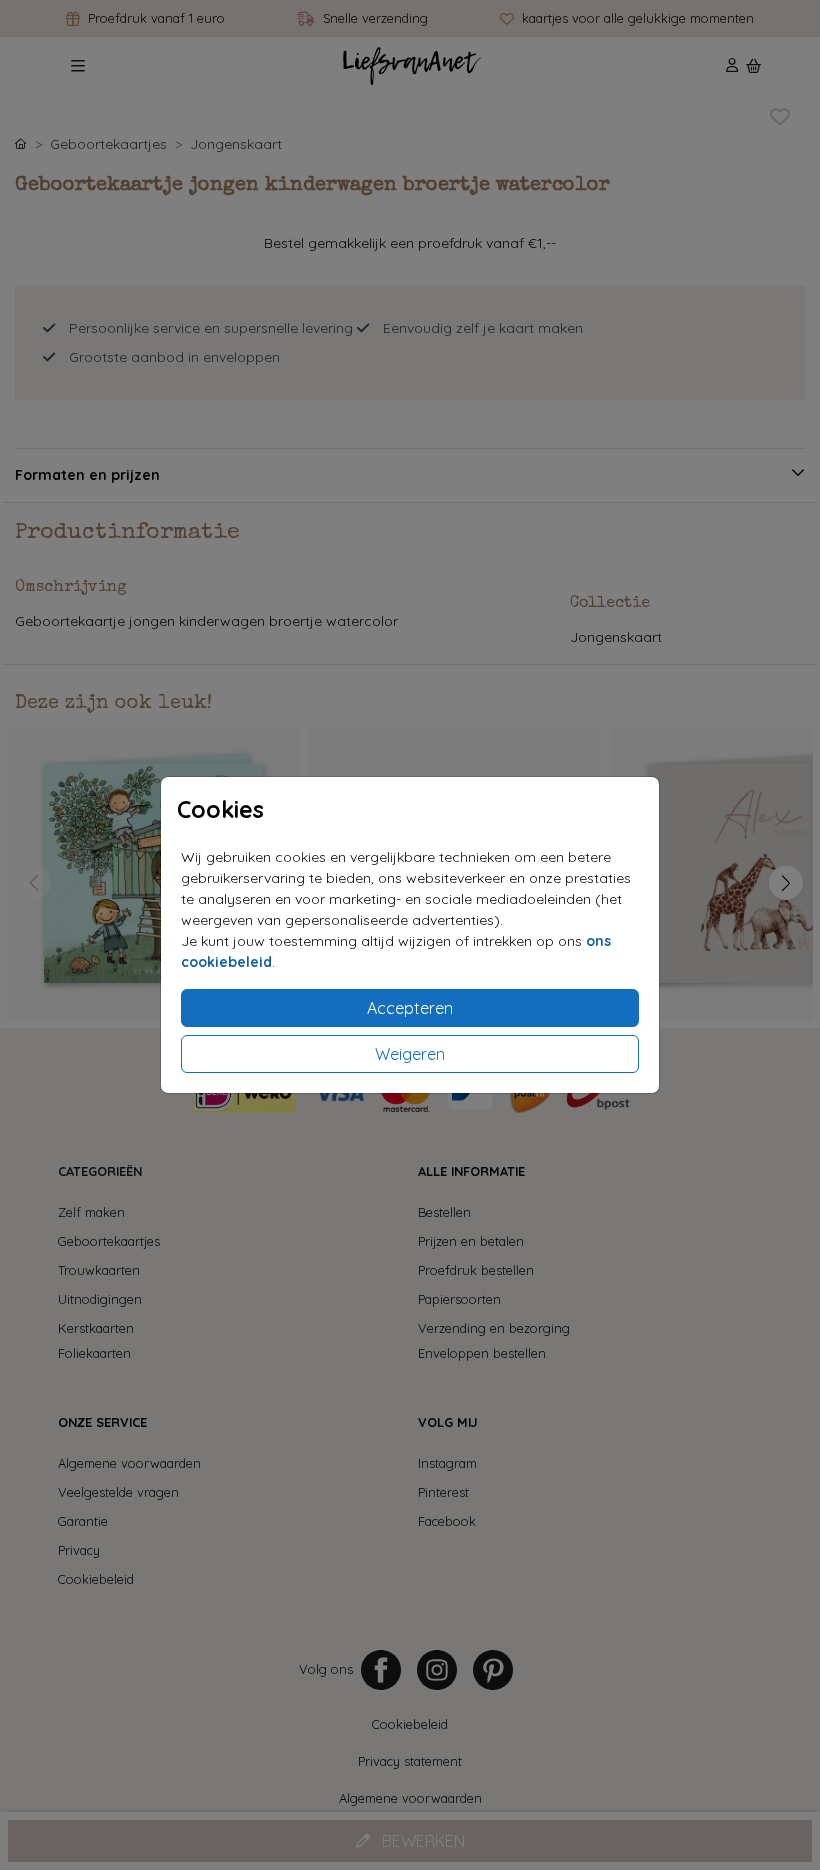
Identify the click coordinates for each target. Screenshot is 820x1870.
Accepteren (410, 1008)
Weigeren (410, 1054)
